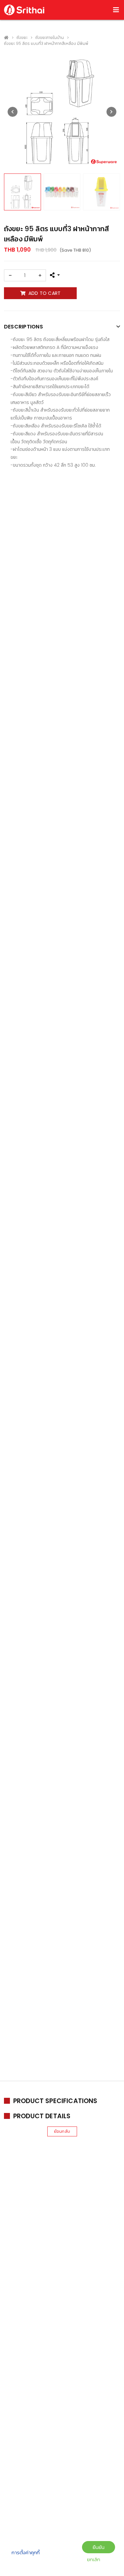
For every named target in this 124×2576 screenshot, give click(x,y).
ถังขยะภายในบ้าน (50, 37)
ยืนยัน (99, 2547)
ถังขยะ (22, 37)
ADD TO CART (45, 293)
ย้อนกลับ (62, 2131)
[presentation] (13, 112)
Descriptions (23, 327)
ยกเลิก (94, 2559)
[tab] (62, 327)
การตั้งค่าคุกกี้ (26, 2552)
